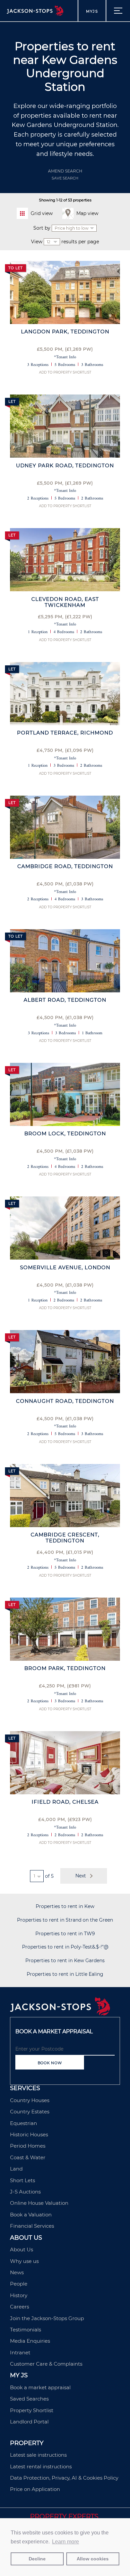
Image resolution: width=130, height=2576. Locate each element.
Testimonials (25, 2330)
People (19, 2284)
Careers (19, 2307)
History (19, 2295)
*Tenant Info (65, 357)
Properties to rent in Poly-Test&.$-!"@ (65, 1947)
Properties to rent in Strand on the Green (65, 1920)
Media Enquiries (30, 2341)
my (92, 11)
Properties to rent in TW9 (65, 1934)
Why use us (24, 2261)
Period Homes (28, 2146)
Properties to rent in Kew (65, 1906)
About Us (21, 2249)
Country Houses (30, 2100)
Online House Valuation (39, 2203)
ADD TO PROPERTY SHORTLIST (65, 372)
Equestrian (23, 2123)
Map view (87, 213)
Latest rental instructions (41, 2466)
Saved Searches (29, 2399)
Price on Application (35, 2489)
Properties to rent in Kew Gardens (65, 1961)
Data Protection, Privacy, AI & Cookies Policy (64, 2478)
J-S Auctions (25, 2192)
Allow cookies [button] (93, 2559)
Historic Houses (29, 2134)
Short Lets (22, 2180)
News (17, 2272)
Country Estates (30, 2112)
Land (16, 2169)
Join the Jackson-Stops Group (47, 2318)
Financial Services (32, 2226)
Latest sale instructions (38, 2455)
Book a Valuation (31, 2215)
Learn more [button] (65, 2542)
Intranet (20, 2352)
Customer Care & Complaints (46, 2364)
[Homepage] (60, 2014)
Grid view (42, 213)
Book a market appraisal (40, 2387)
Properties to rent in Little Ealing (65, 1974)
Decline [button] (37, 2559)
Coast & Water (28, 2157)
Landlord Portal (29, 2422)
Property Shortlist (32, 2410)
